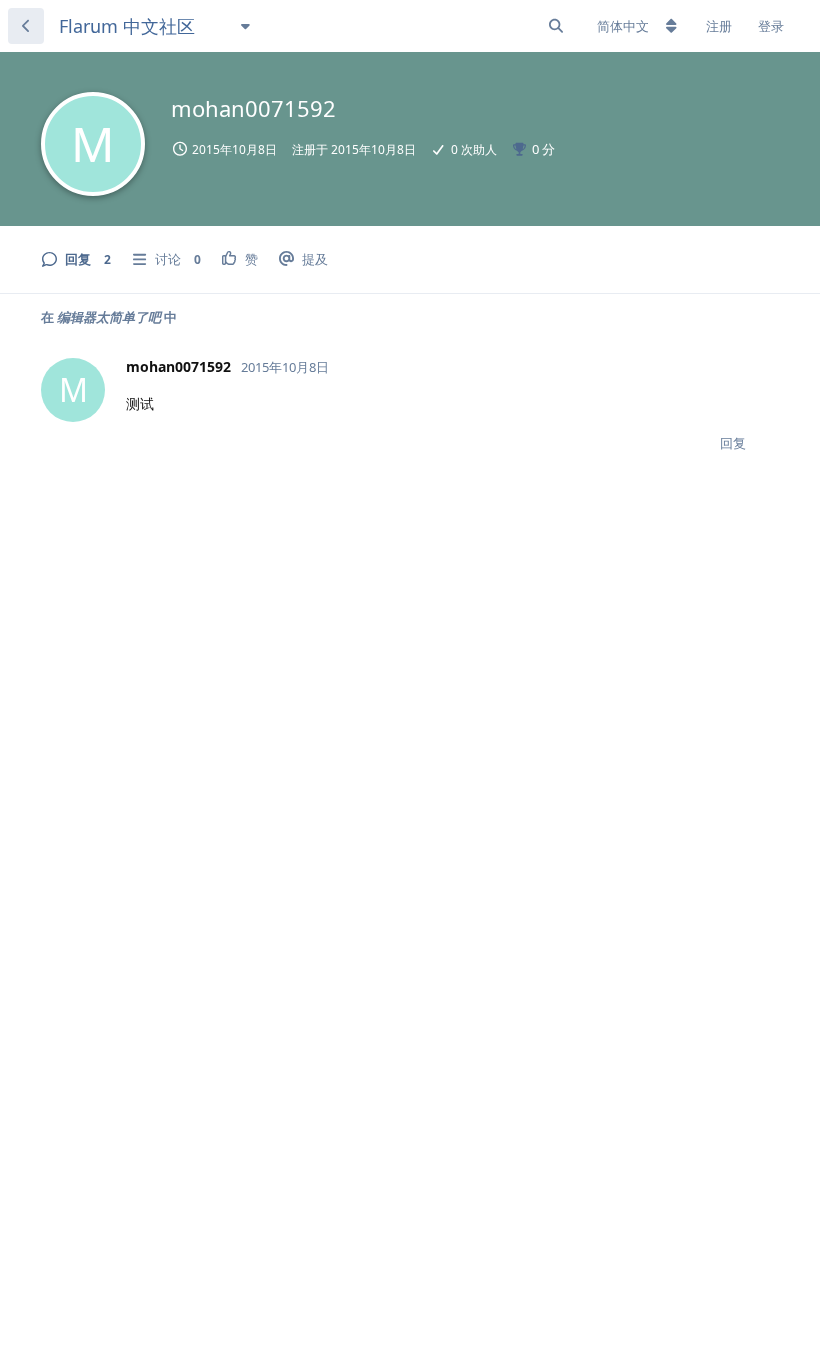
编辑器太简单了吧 (109, 317)
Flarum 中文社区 (127, 26)
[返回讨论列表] (26, 26)
